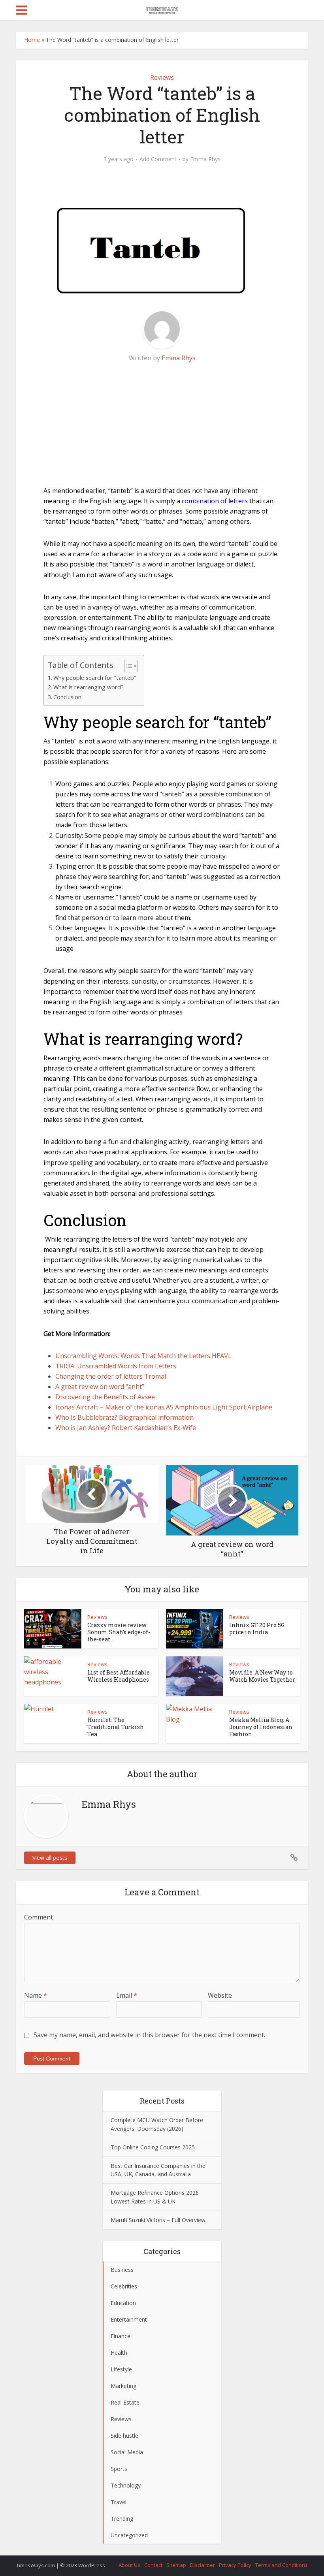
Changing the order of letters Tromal (111, 1376)
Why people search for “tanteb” (95, 678)
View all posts (50, 1858)
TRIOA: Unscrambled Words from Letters (116, 1366)
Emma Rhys (205, 159)
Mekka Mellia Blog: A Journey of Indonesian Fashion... (261, 1727)
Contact (153, 2565)
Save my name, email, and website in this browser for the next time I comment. (149, 2035)
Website (220, 1995)
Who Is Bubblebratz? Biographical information (124, 1417)
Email (127, 1995)
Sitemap (176, 2565)
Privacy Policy (235, 2565)
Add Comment (158, 159)
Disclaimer (202, 2565)
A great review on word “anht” (100, 1387)
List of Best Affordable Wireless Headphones (119, 1676)
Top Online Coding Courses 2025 (153, 2147)
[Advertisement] (162, 430)
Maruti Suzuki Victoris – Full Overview (158, 2220)
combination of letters (215, 501)
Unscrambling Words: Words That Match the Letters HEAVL (143, 1356)
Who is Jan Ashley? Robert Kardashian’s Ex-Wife (126, 1428)
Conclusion (67, 697)
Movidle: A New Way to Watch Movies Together (262, 1676)
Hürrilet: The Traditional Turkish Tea (116, 1727)
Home (32, 40)
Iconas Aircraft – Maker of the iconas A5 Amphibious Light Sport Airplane (164, 1407)
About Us (129, 2565)
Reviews (162, 77)
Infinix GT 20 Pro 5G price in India (257, 1629)
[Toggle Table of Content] (127, 666)
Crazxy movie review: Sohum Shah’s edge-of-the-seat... (119, 1632)
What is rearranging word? (89, 687)
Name (36, 1995)
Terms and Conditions (282, 2565)
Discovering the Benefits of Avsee (105, 1397)
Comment (39, 1917)
